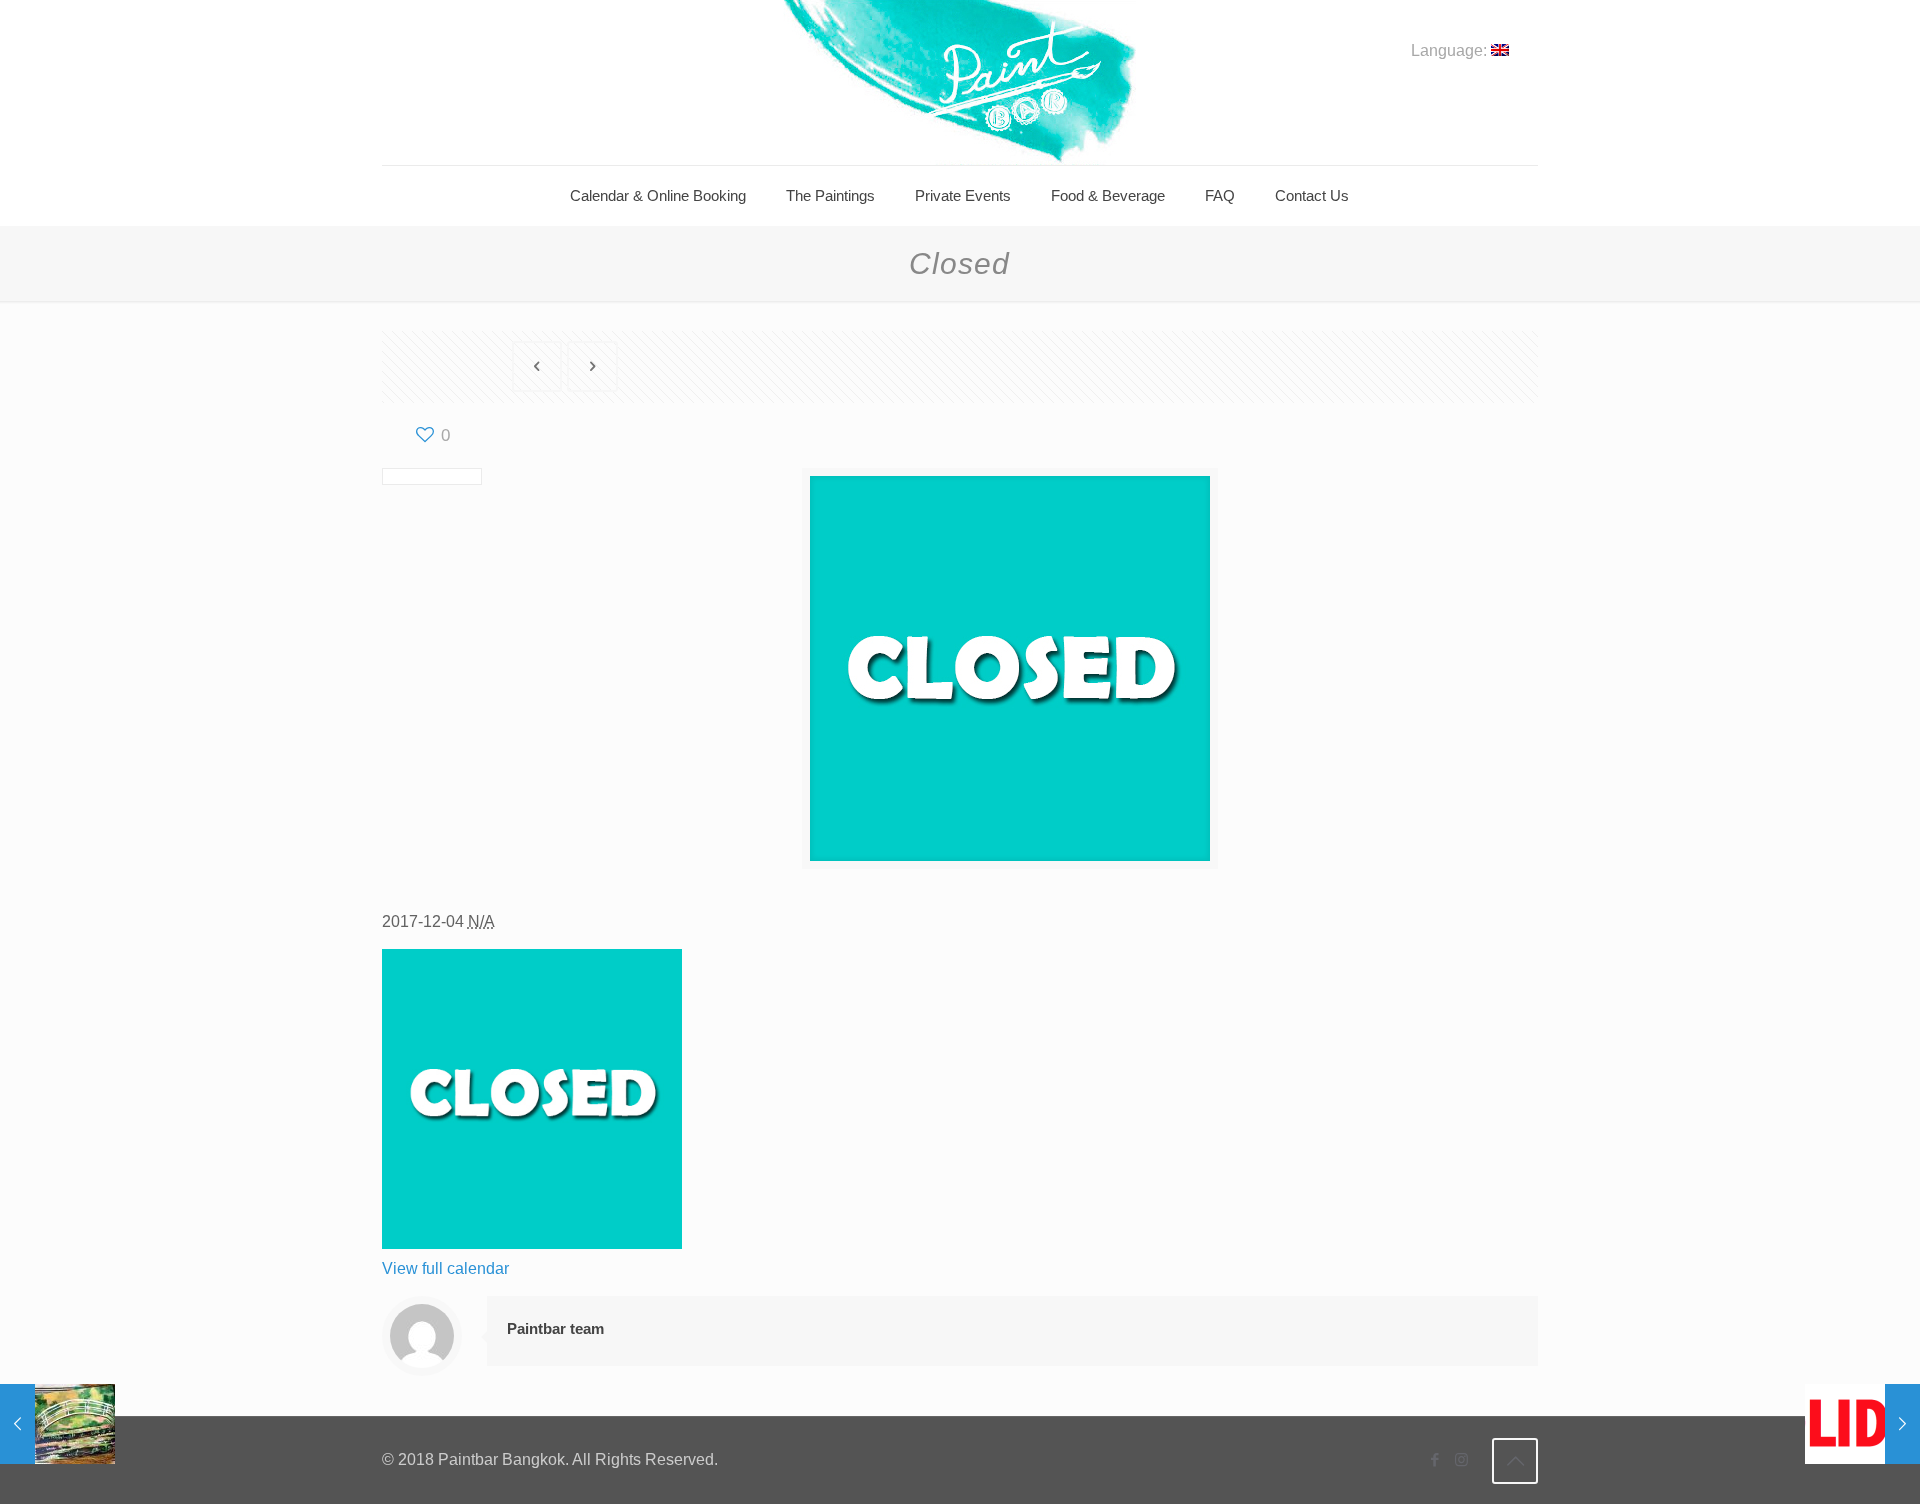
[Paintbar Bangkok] (959, 82)
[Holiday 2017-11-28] (1862, 1424)
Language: (1451, 51)
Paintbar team (555, 1328)
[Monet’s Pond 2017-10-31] (57, 1424)
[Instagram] (1461, 1459)
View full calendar (445, 1268)
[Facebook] (1434, 1459)
